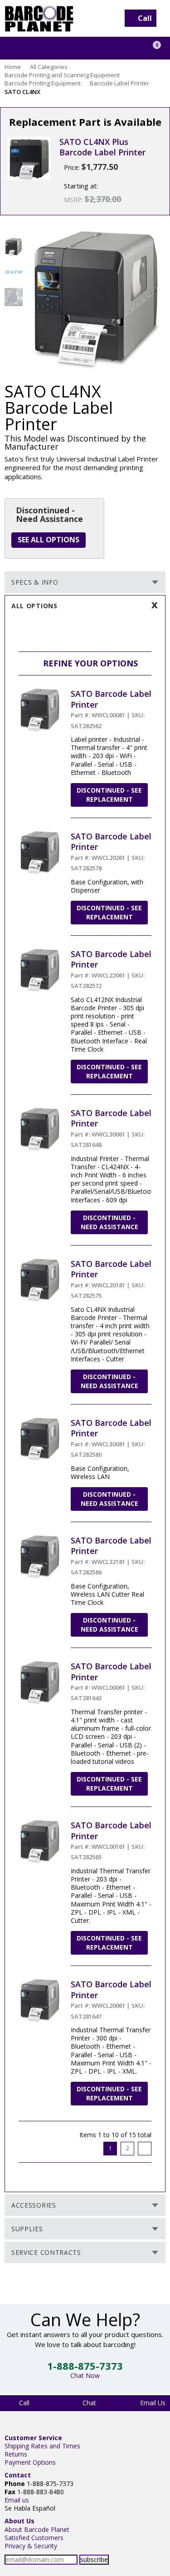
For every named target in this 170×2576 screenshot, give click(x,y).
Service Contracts (46, 2252)
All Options (34, 606)
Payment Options (30, 2462)
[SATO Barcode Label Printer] (40, 692)
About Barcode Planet (37, 2529)
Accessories (34, 2205)
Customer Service (33, 2438)
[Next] (145, 2149)
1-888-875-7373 (85, 2366)
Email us (17, 2500)
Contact (18, 2475)
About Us (19, 2521)
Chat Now (85, 2375)
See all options (49, 540)
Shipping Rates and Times (42, 2446)
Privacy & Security (31, 2546)
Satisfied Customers (34, 2538)
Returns (16, 2454)
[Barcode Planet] (39, 18)
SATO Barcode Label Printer (111, 699)
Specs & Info (35, 582)
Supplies (27, 2229)
